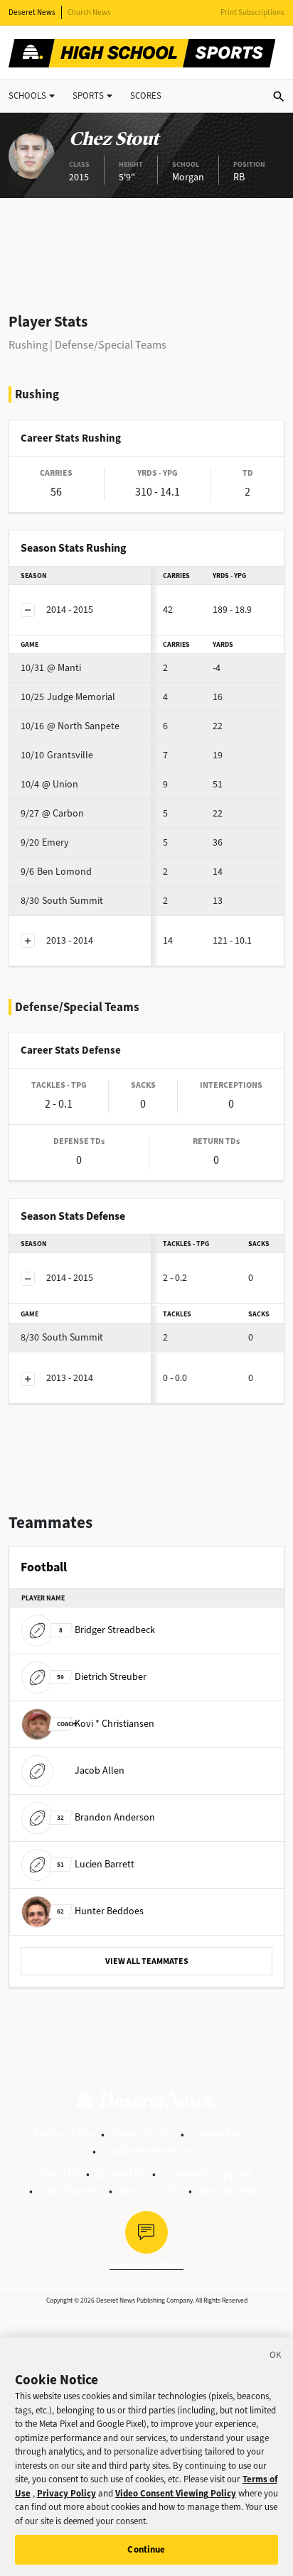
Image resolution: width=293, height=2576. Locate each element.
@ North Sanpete (70, 726)
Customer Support (206, 2174)
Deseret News (32, 12)
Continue (146, 2549)
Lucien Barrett (96, 1864)
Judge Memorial (68, 697)
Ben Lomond (56, 872)
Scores (146, 95)
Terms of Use (64, 2134)
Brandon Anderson (106, 1817)
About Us (59, 2174)
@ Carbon (52, 813)
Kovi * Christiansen (106, 1724)
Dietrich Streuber (102, 1677)
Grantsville (57, 755)
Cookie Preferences (148, 2151)
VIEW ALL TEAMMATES (147, 1961)
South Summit (62, 901)
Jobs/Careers (71, 2191)
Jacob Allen (100, 1770)
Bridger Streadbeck (107, 1630)
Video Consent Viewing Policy (176, 2493)
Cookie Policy (222, 2134)
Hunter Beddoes (100, 1911)
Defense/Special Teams (111, 345)
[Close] (276, 2357)
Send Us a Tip (150, 2191)
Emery (45, 842)
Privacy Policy (143, 2134)
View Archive (228, 2191)
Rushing (28, 345)
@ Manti (51, 668)
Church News (89, 12)
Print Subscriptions (252, 12)
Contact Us (121, 2174)
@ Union (49, 784)
